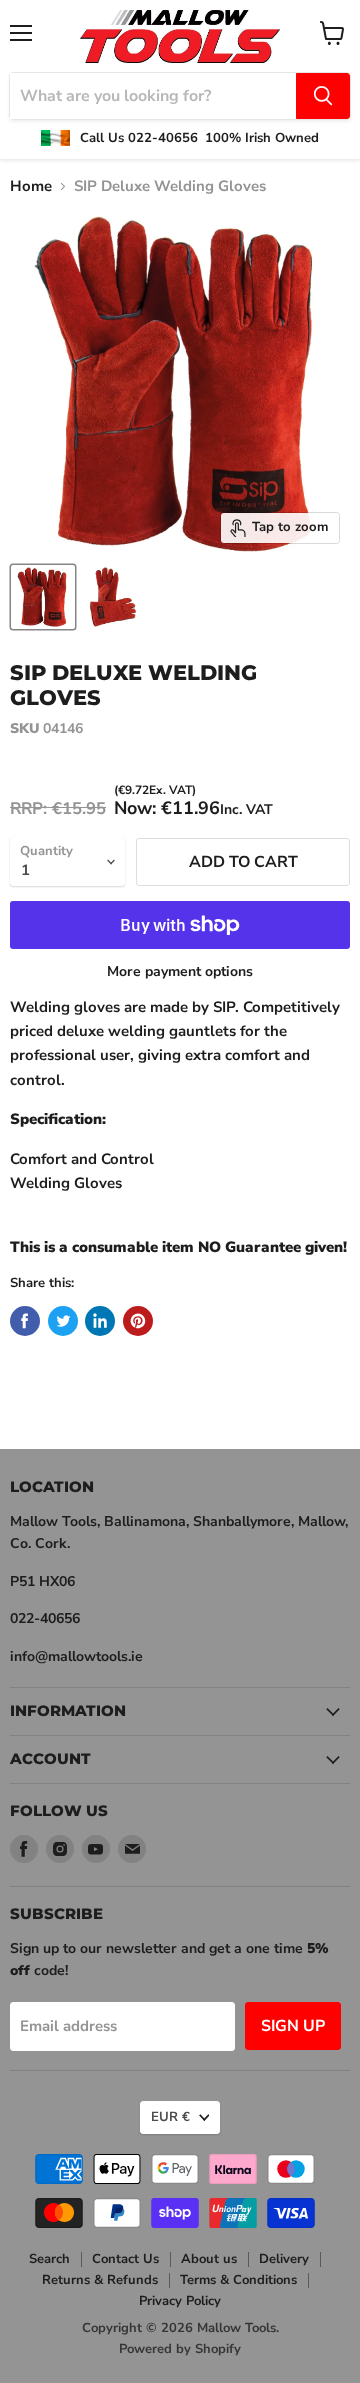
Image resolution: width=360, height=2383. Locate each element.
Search (49, 2259)
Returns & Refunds (100, 2280)
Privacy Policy (180, 2301)
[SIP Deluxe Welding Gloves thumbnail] (43, 597)
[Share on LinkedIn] (100, 1321)
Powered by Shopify (180, 2349)
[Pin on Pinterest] (138, 1321)
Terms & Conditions (238, 2280)
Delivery (284, 2259)
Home (31, 186)
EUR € (170, 2117)
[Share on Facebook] (25, 1321)
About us (209, 2259)
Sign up (293, 2026)
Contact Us (125, 2259)
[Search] (323, 96)
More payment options (180, 972)
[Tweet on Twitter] (63, 1321)
